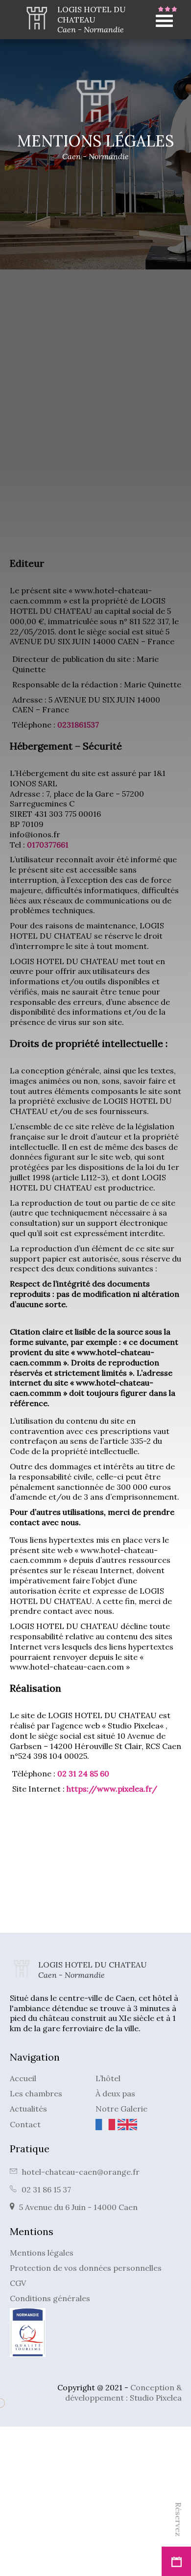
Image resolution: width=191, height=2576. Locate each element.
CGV (18, 2283)
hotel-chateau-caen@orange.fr (81, 2172)
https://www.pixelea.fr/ (112, 1789)
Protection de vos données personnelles (86, 2268)
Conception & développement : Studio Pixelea (123, 2393)
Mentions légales (42, 2253)
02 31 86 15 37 (46, 2189)
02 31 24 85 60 (83, 1774)
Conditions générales (50, 2298)
